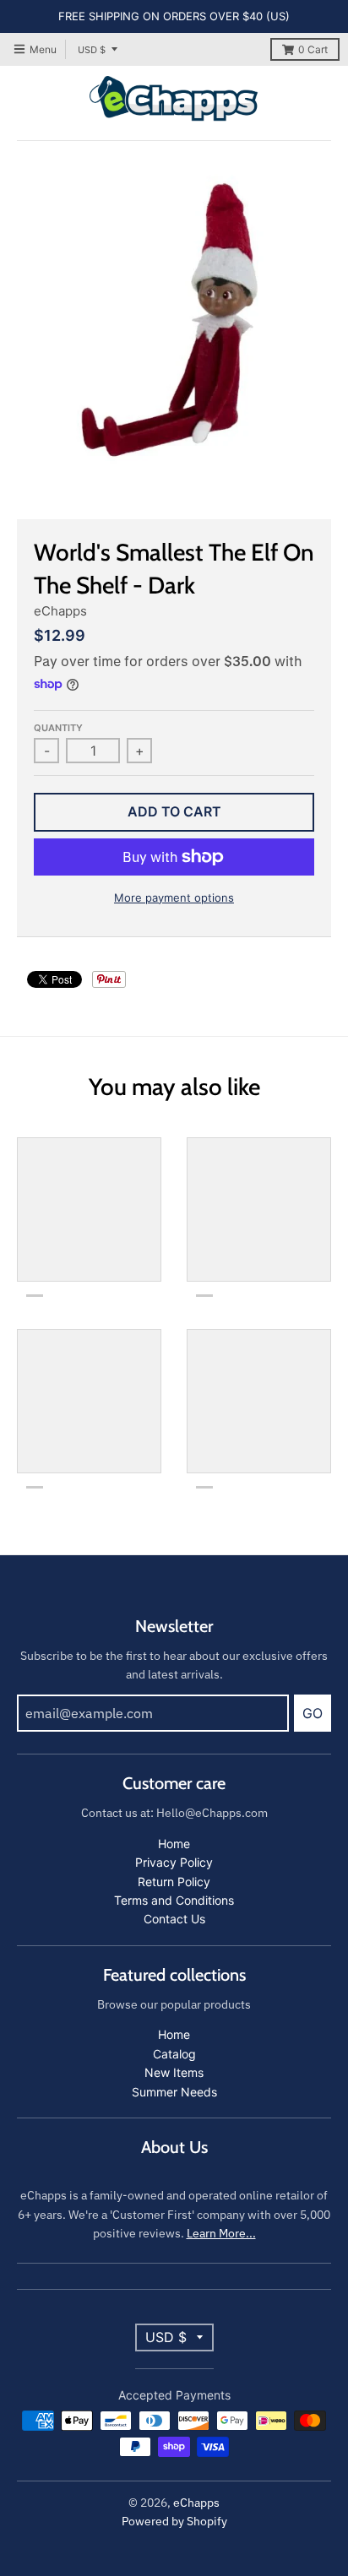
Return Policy (174, 1882)
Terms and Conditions (174, 1900)
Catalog (174, 2054)
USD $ (92, 49)
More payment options (174, 898)
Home (174, 1844)
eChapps (60, 611)
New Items (174, 2072)
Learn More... (221, 2233)
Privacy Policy (174, 1862)
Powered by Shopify (174, 2521)
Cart (313, 49)
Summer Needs (174, 2092)
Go (313, 1713)
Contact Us (174, 1919)
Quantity (58, 728)
